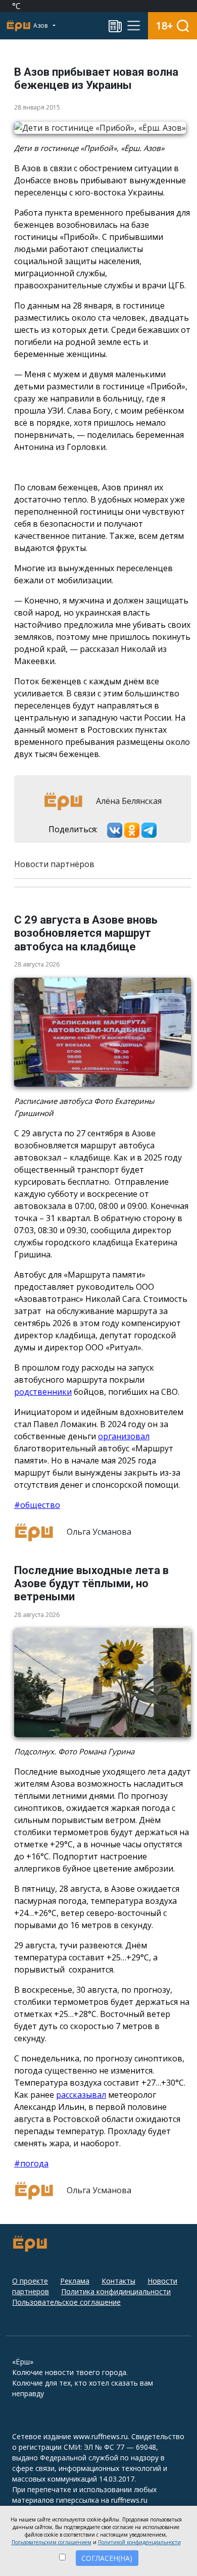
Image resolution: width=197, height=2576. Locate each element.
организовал (124, 1436)
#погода (31, 2163)
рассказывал (81, 2095)
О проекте (30, 2281)
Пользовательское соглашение (66, 2302)
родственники (43, 1392)
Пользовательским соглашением (52, 2542)
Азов (41, 26)
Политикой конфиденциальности (139, 2542)
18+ (164, 26)
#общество (37, 1505)
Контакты (118, 2281)
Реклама (75, 2281)
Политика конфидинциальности (116, 2291)
